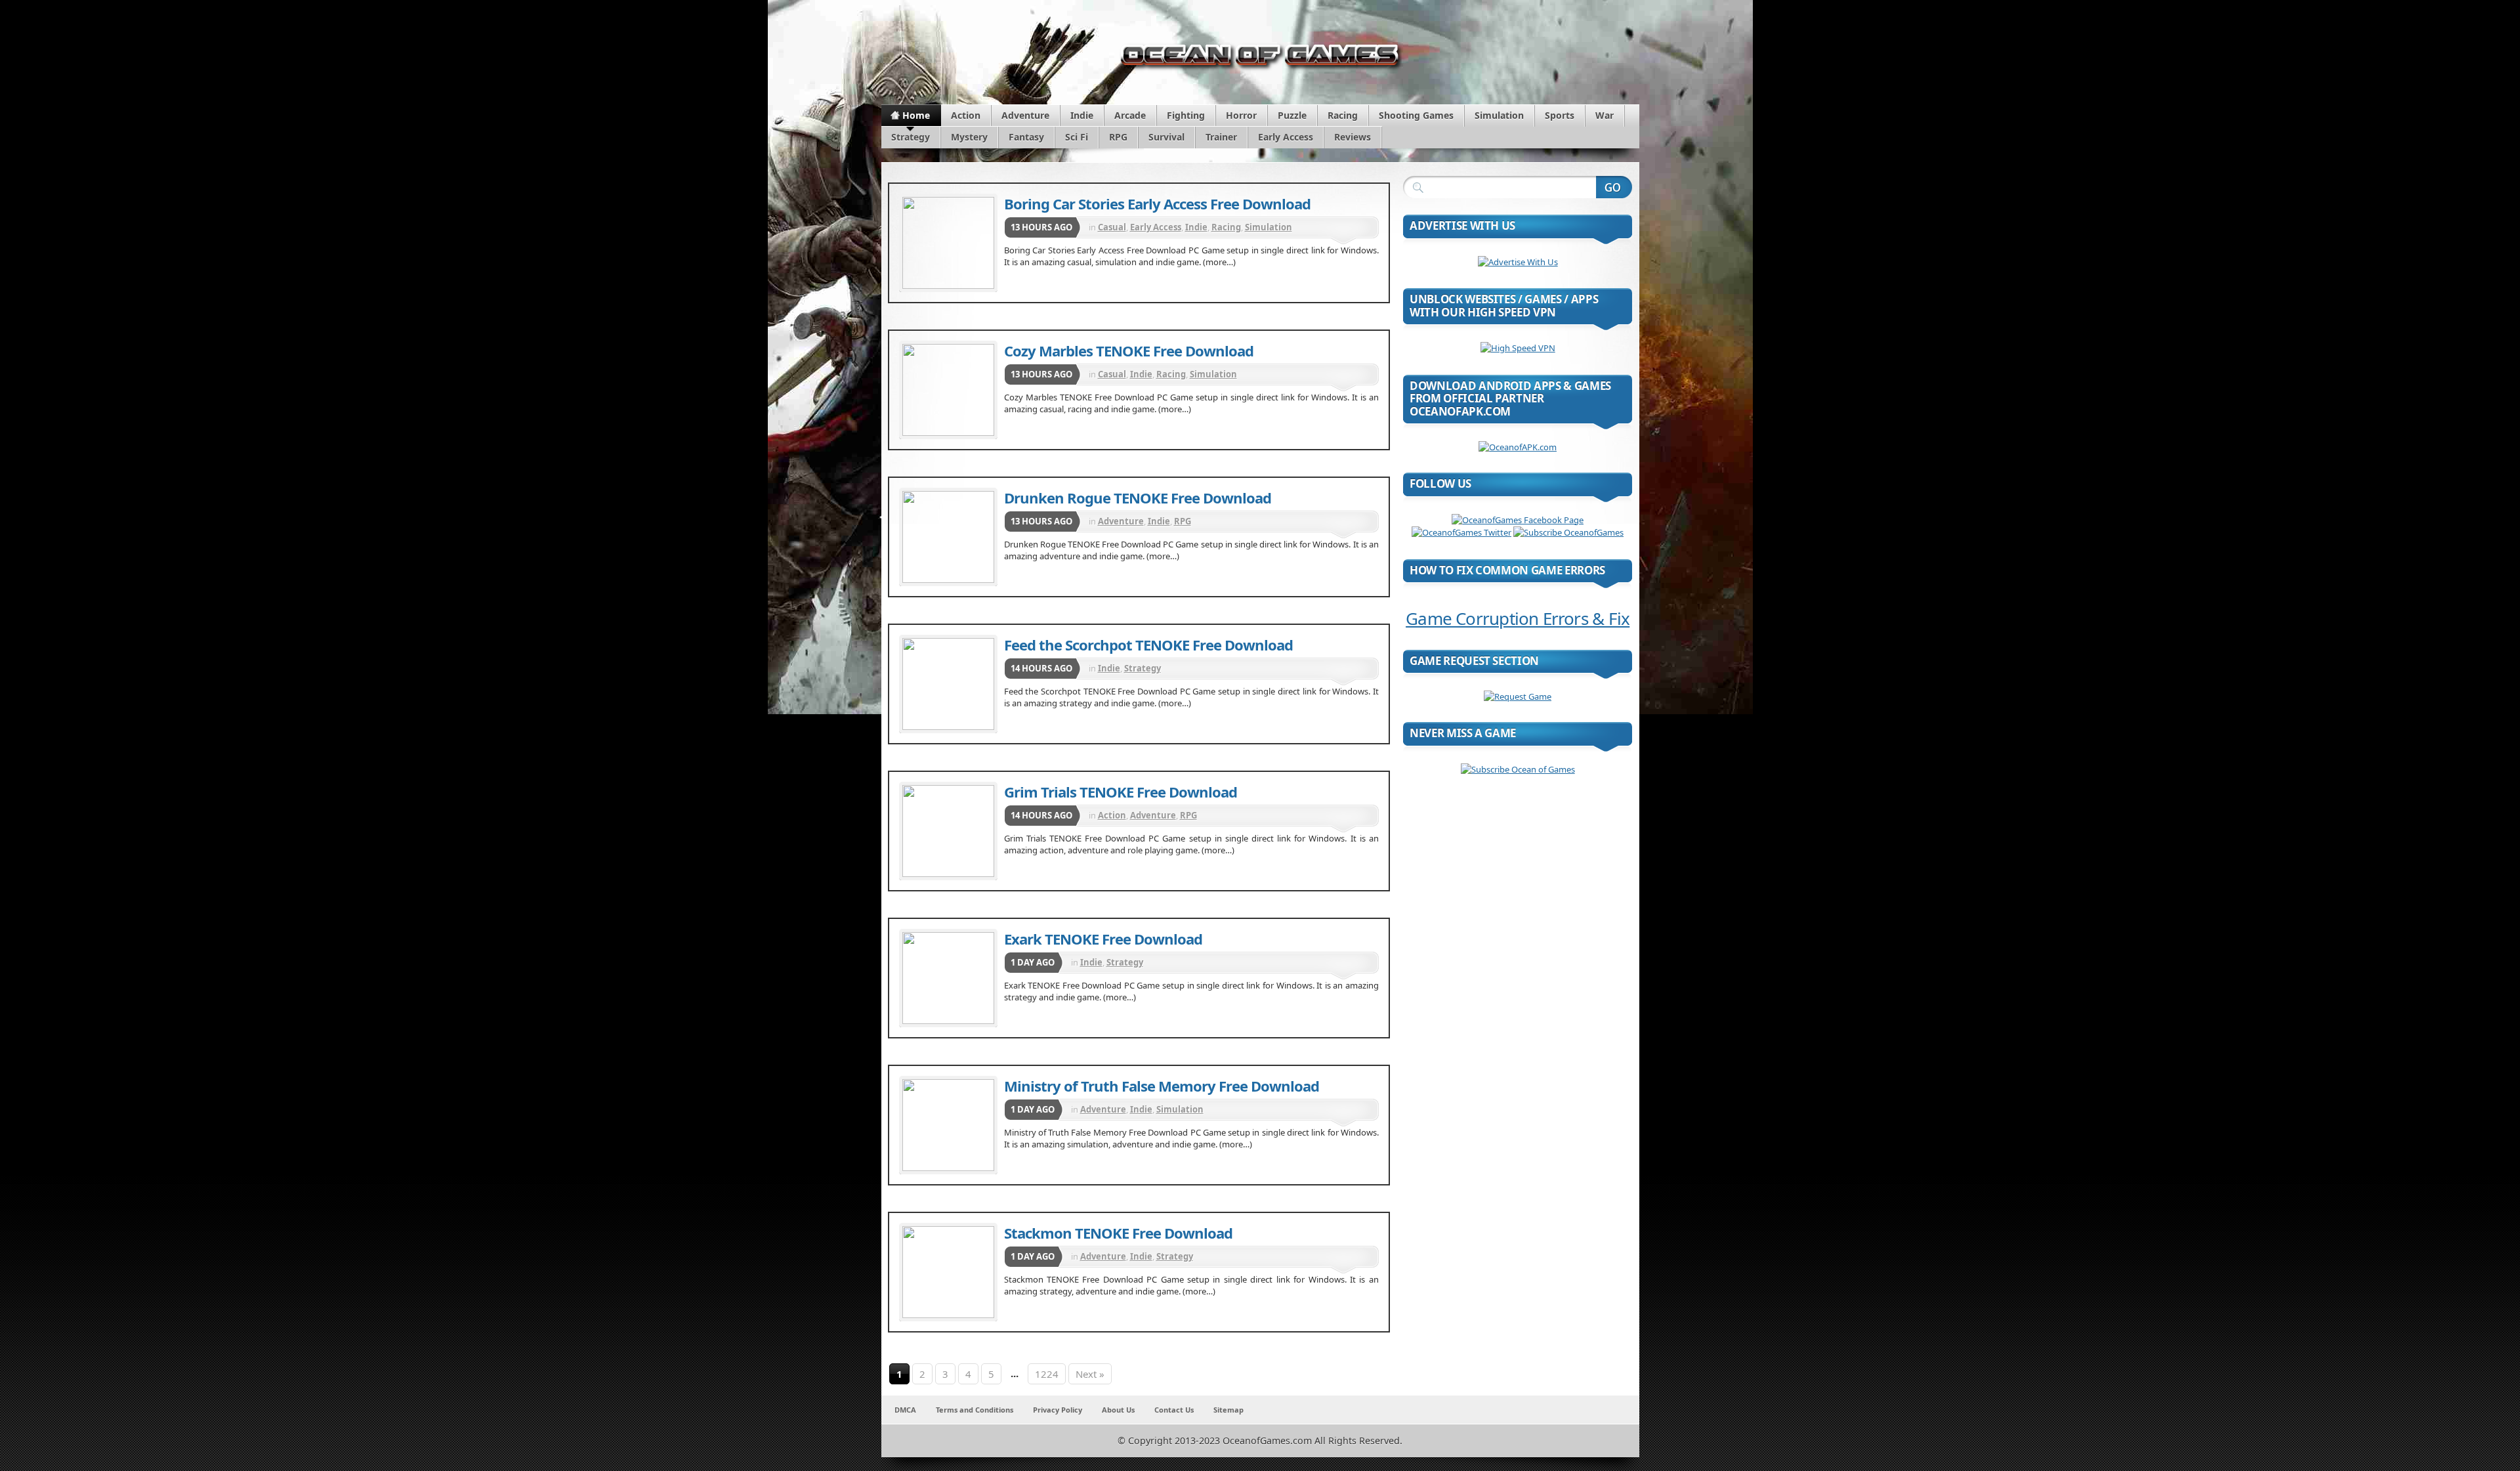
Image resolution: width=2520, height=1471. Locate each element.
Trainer (1221, 137)
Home (916, 115)
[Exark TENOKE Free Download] (948, 978)
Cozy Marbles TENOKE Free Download (1129, 351)
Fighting (1186, 115)
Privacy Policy (1058, 1410)
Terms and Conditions (975, 1410)
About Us (1118, 1410)
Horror (1241, 115)
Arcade (1130, 115)
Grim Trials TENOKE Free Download (1121, 792)
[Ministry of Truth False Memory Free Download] (948, 1125)
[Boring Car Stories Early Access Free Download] (948, 243)
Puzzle (1292, 115)
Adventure (1025, 115)
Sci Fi (1077, 137)
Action (966, 115)
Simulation (1499, 115)
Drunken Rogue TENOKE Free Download (1138, 498)
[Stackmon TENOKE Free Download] (948, 1272)
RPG (1118, 137)
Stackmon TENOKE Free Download (1118, 1233)
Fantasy (1026, 137)
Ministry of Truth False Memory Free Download (1162, 1086)
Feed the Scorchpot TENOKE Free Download (1148, 645)
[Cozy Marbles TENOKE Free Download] (948, 390)
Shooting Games (1416, 115)
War (1605, 115)
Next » (1090, 1374)
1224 (1047, 1374)
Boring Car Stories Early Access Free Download (1157, 203)
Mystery (969, 137)
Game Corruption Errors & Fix (1518, 618)
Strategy (911, 137)
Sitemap (1228, 1410)
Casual (1112, 227)
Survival (1166, 137)
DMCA (905, 1410)
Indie (1082, 115)
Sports (1560, 115)
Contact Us (1174, 1410)
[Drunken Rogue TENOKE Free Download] (948, 537)
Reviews (1353, 137)
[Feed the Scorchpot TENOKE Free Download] (948, 684)
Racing (1343, 115)
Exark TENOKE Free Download (1103, 939)
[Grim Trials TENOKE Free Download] (948, 831)
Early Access (1286, 137)
